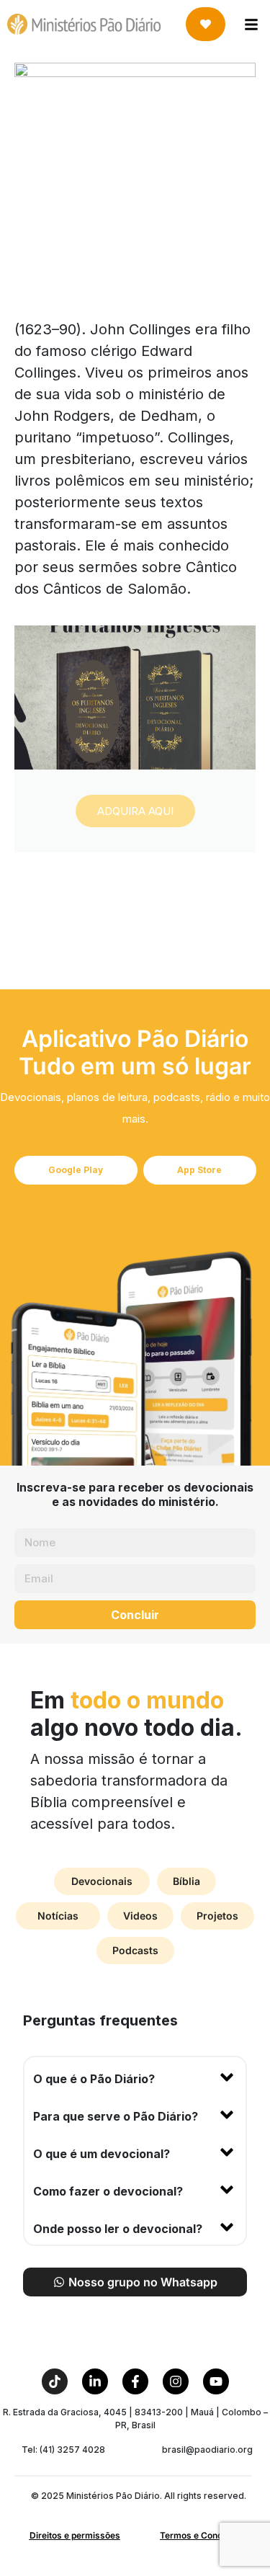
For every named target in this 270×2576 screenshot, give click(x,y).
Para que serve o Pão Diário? (116, 2116)
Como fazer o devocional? (108, 2191)
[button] (135, 2076)
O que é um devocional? (102, 2154)
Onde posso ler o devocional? (118, 2229)
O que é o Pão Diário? (94, 2079)
